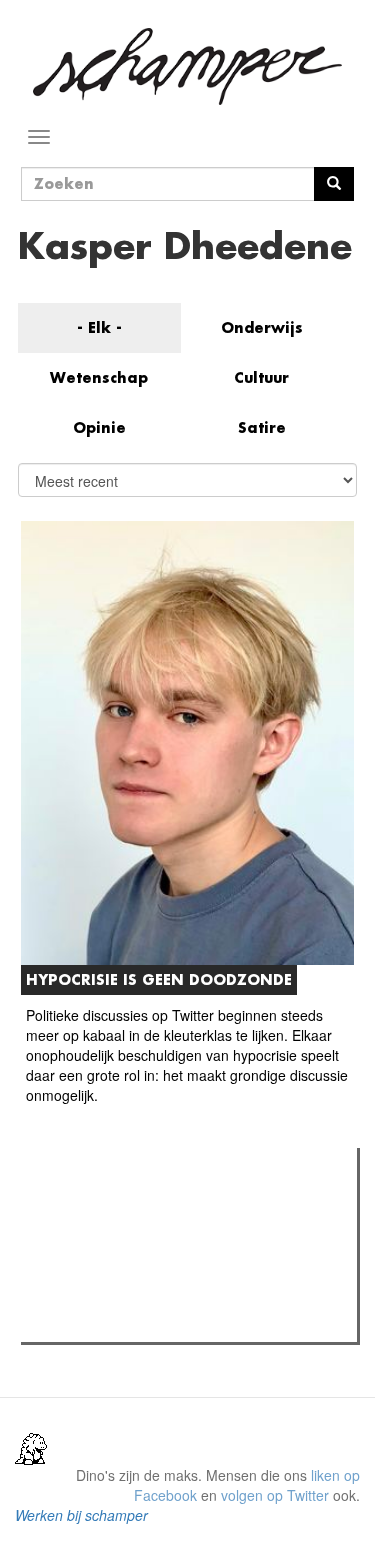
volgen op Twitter (275, 1495)
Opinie (99, 427)
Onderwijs (262, 327)
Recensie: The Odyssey (135, 1249)
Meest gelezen (89, 1208)
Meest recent (201, 1208)
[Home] (187, 66)
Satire (262, 427)
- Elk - (99, 327)
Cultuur (261, 377)
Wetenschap (99, 377)
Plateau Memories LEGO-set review (173, 1321)
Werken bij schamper (81, 1515)
